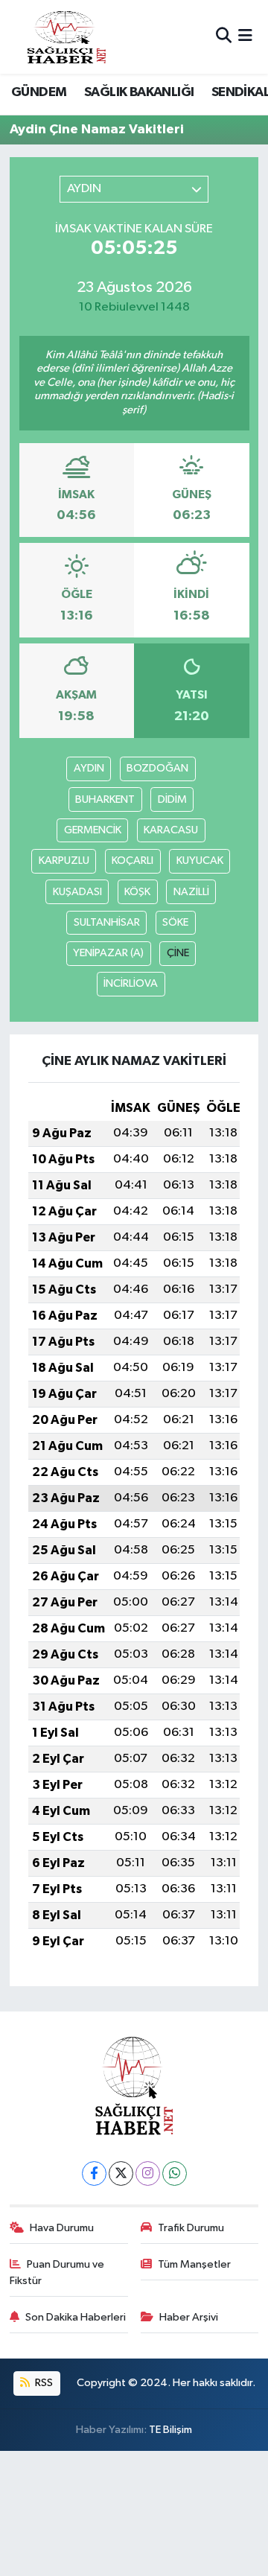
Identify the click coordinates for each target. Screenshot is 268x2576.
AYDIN (89, 768)
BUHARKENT (105, 799)
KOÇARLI (133, 861)
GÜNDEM (39, 92)
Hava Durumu (62, 2228)
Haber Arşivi (189, 2317)
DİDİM (172, 799)
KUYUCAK (200, 861)
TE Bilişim (170, 2430)
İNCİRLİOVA (131, 983)
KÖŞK (137, 892)
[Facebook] (94, 2173)
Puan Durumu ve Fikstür (57, 2273)
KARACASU (171, 830)
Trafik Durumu (191, 2228)
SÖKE (175, 922)
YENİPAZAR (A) (108, 953)
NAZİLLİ (191, 892)
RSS (43, 2383)
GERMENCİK (93, 830)
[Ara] (224, 37)
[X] (121, 2173)
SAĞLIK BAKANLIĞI (139, 92)
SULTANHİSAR (107, 922)
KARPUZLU (64, 861)
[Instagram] (148, 2173)
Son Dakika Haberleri (76, 2317)
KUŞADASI (77, 892)
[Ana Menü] (245, 37)
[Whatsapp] (175, 2173)
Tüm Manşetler (194, 2264)
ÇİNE (178, 953)
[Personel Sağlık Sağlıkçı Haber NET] (66, 37)
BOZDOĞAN (157, 768)
